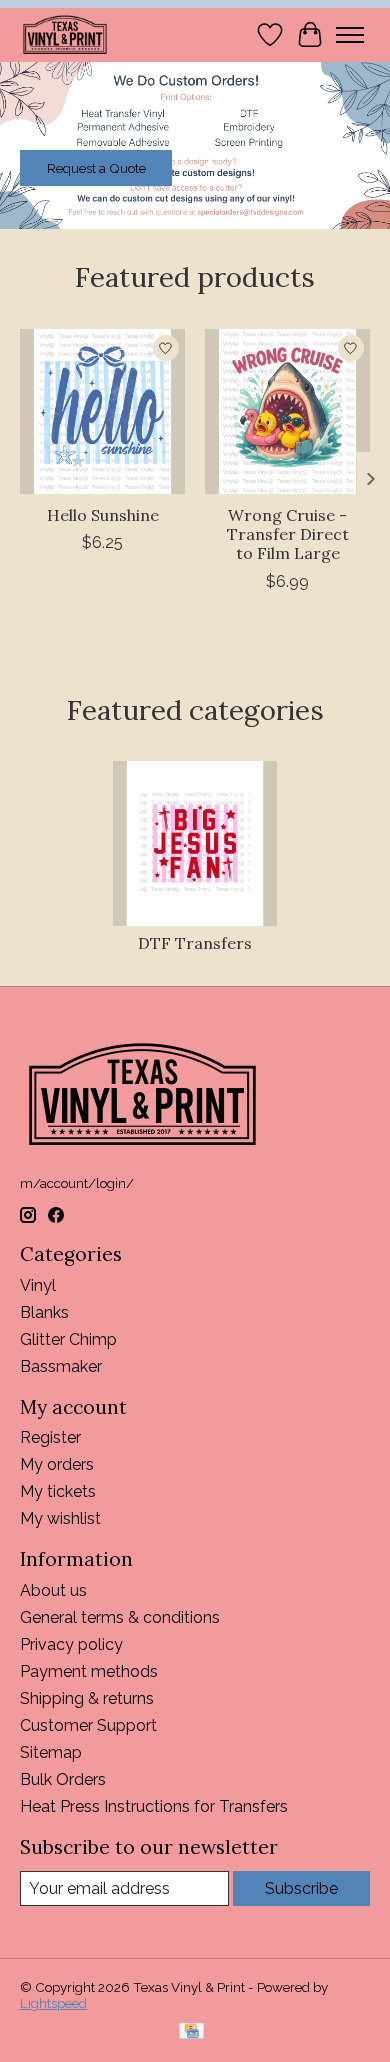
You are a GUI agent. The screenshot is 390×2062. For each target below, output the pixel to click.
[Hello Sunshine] (102, 411)
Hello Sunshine (103, 515)
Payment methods (89, 1671)
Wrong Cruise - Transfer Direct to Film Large (288, 534)
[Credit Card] (191, 2032)
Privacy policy (71, 1644)
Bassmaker (61, 1366)
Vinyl (38, 1285)
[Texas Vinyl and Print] (65, 34)
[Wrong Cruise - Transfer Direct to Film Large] (287, 411)
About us (53, 1590)
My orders (57, 1464)
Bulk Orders (63, 1779)
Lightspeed (53, 2003)
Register (50, 1437)
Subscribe (301, 1888)
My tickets (58, 1491)
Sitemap (51, 1752)
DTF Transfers (195, 943)
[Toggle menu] (350, 35)
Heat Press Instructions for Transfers (154, 1806)
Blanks (44, 1312)
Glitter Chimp (68, 1339)
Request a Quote (96, 168)
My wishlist (60, 1518)
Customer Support (88, 1725)
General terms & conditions (120, 1617)
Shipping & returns (87, 1698)
